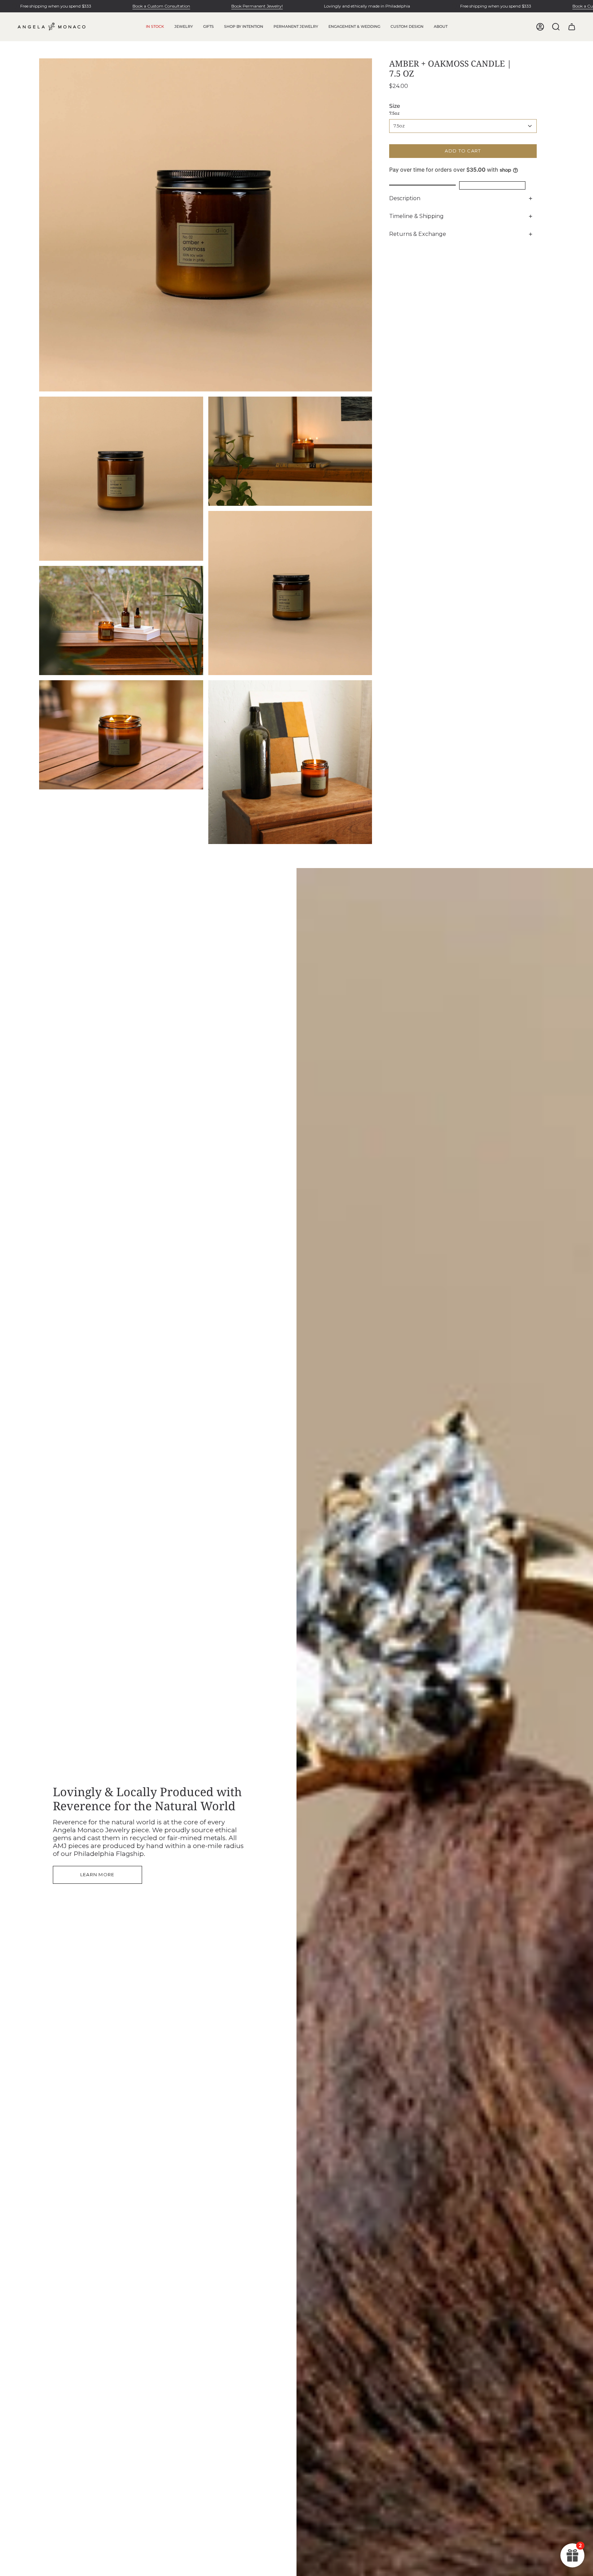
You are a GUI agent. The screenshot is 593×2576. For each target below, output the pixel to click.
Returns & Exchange (418, 234)
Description (405, 198)
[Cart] (572, 27)
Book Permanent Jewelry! (257, 6)
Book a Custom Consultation (161, 6)
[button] (184, 27)
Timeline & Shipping (416, 216)
